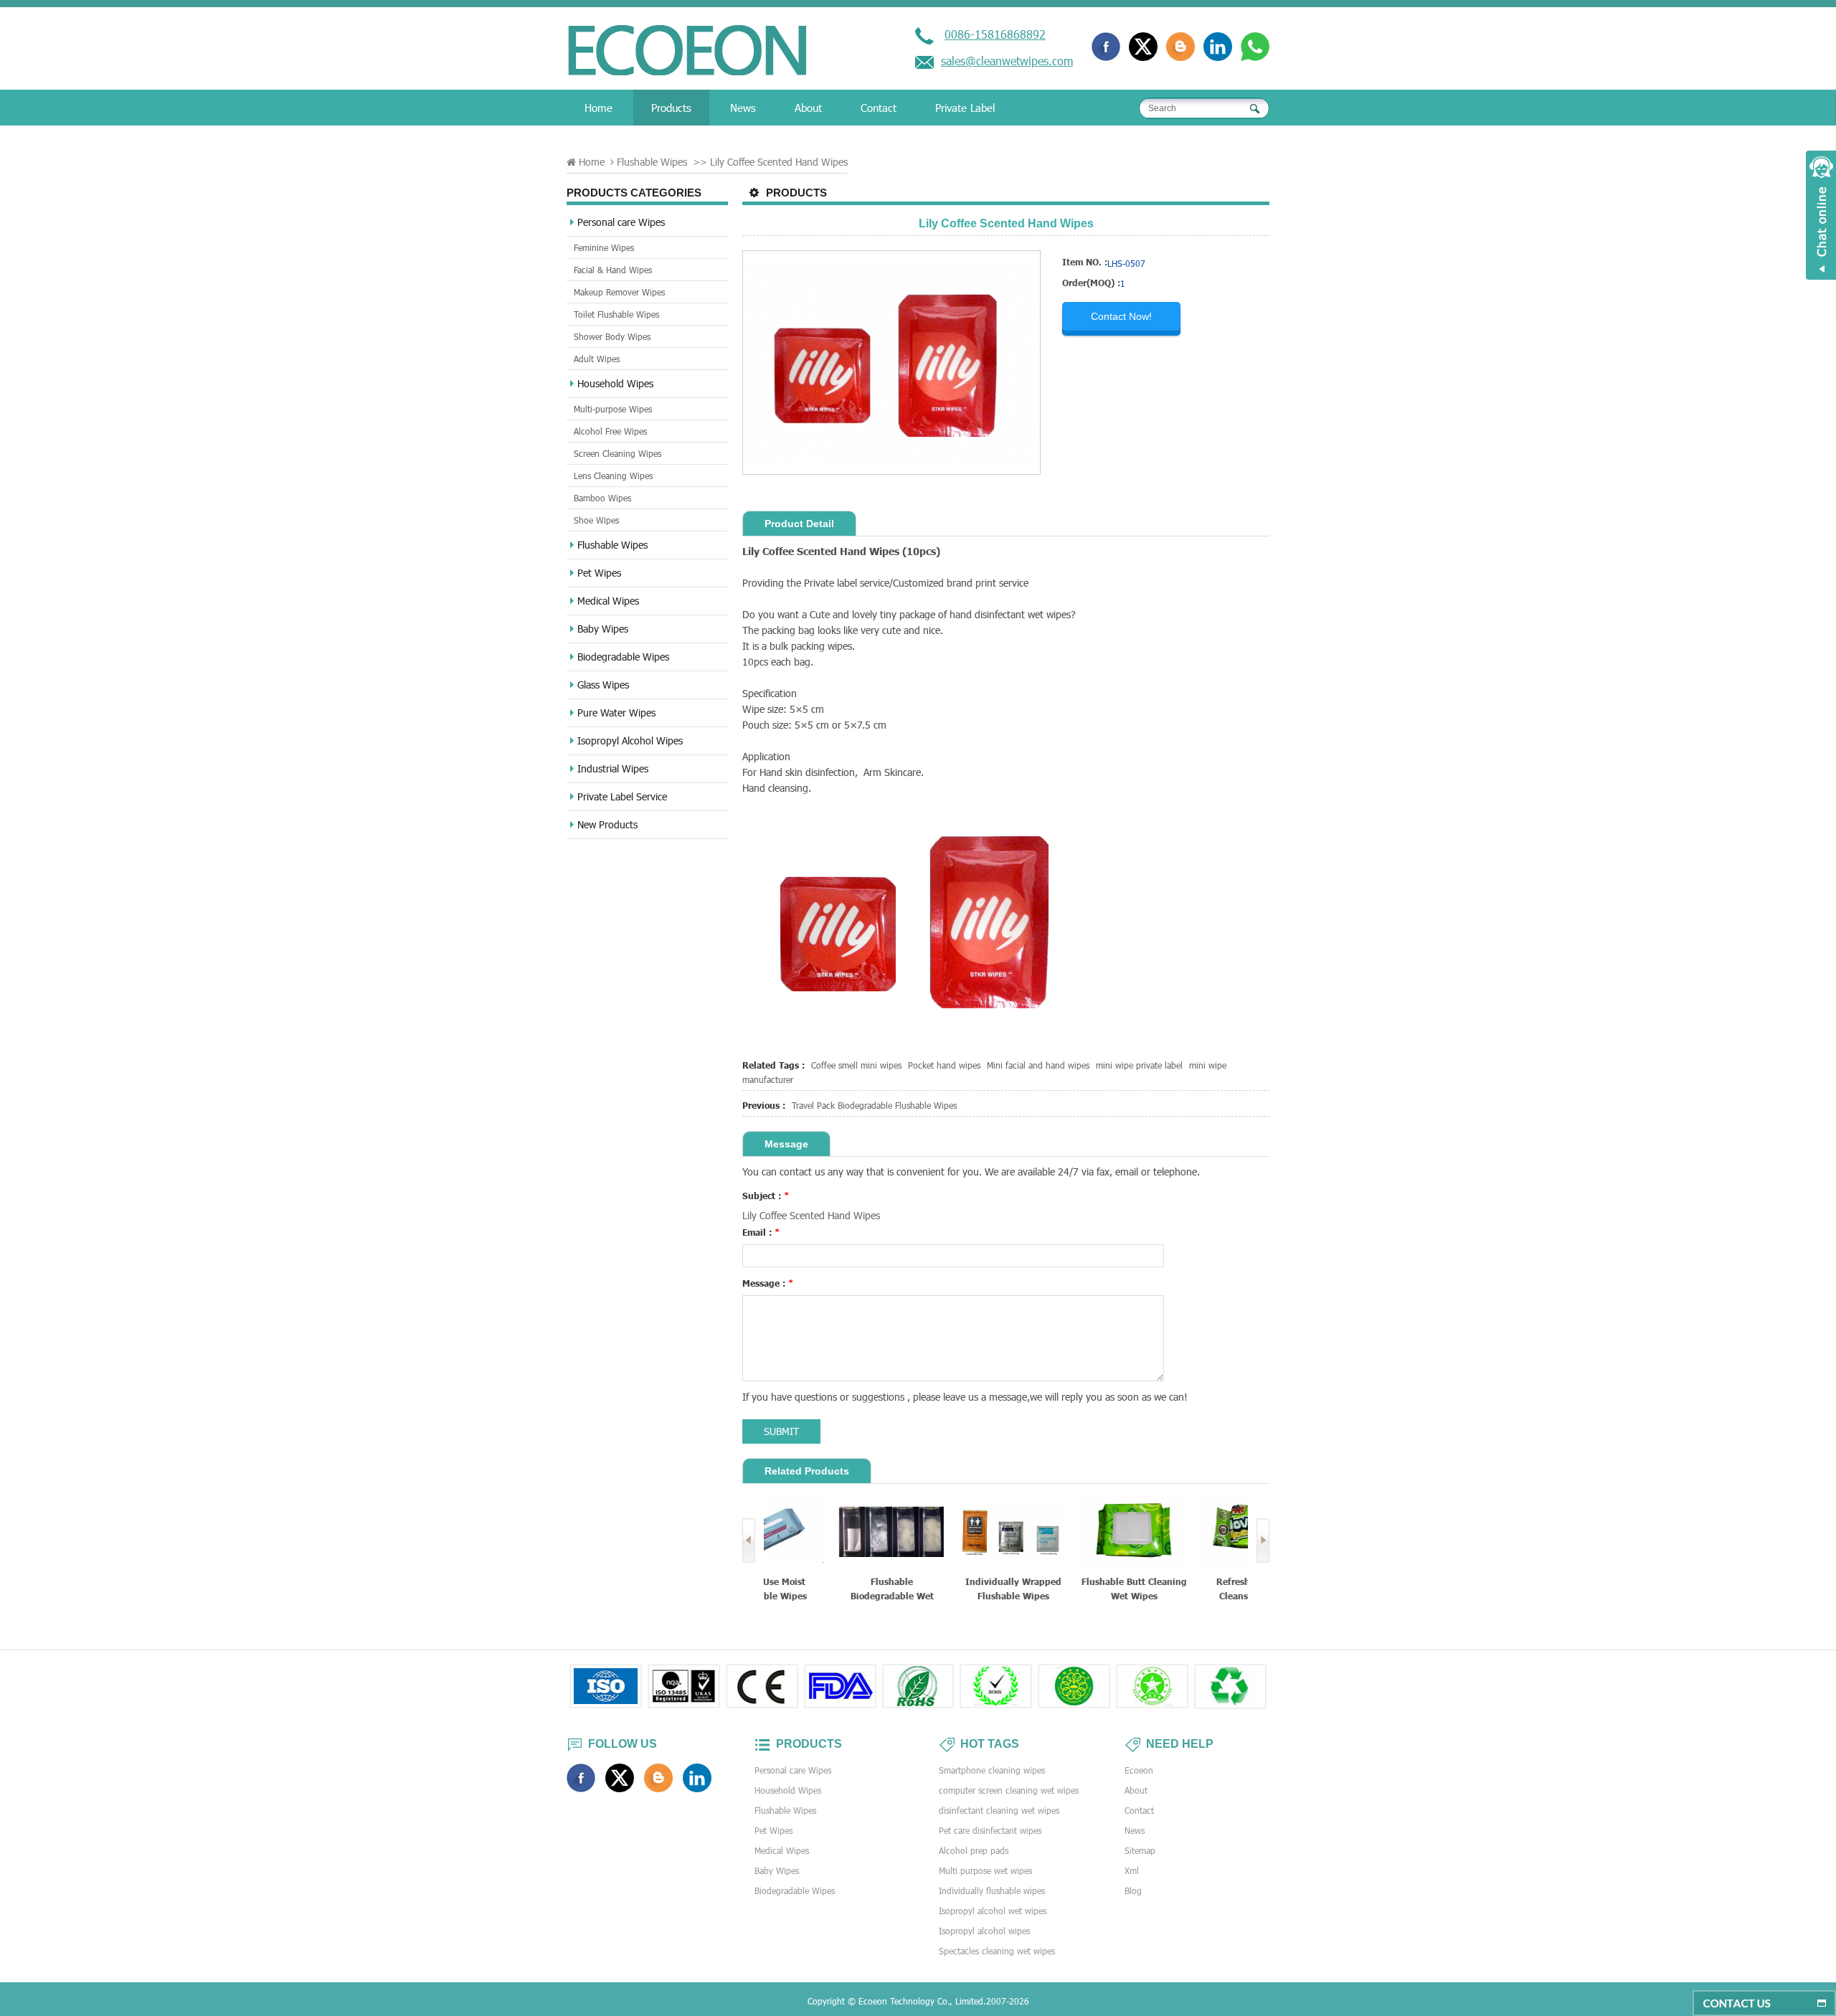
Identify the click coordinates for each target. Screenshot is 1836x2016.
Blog (1133, 1890)
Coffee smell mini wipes (856, 1065)
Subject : (766, 1196)
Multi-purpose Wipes (613, 409)
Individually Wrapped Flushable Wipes (946, 1589)
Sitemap (1140, 1850)
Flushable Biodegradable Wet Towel (825, 1590)
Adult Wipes (597, 359)
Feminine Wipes (604, 247)
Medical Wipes (608, 601)
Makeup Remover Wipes (619, 292)
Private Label (965, 108)
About (808, 108)
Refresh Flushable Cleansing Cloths (1188, 1589)
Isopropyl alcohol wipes (984, 1931)
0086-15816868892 (995, 34)
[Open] (1821, 215)
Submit (781, 1431)
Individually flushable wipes (992, 1890)
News (743, 108)
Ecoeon (1139, 1770)
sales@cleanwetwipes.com (1007, 61)
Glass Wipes (603, 685)
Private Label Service (622, 796)
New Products (607, 824)
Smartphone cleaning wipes (992, 1770)
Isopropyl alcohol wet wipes (993, 1911)
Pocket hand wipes (944, 1065)
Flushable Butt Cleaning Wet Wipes (1068, 1589)
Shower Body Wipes (612, 336)
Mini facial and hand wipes (1038, 1065)
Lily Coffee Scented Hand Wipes (811, 1215)
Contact (879, 108)
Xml (1132, 1870)
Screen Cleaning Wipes (617, 453)
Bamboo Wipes (602, 498)
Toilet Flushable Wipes (616, 314)
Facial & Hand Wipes (613, 270)
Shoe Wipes (596, 520)
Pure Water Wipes (616, 713)
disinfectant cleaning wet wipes (999, 1810)
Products (671, 108)
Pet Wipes (599, 573)
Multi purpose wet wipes (985, 1870)
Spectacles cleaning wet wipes (997, 1951)
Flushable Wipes (652, 162)
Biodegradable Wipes (623, 657)
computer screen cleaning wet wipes (1009, 1790)
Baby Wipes (603, 629)
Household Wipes (615, 383)
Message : (768, 1283)
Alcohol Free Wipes (610, 431)
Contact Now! (1121, 316)
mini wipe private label (1139, 1065)
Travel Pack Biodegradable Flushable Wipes (874, 1105)
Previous (749, 1541)
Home (598, 108)
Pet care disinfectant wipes (990, 1830)
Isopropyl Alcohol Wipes (630, 740)
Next (1263, 1541)
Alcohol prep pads (974, 1850)
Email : (761, 1232)
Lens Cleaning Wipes (613, 475)
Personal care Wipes (621, 222)
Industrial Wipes (613, 768)
